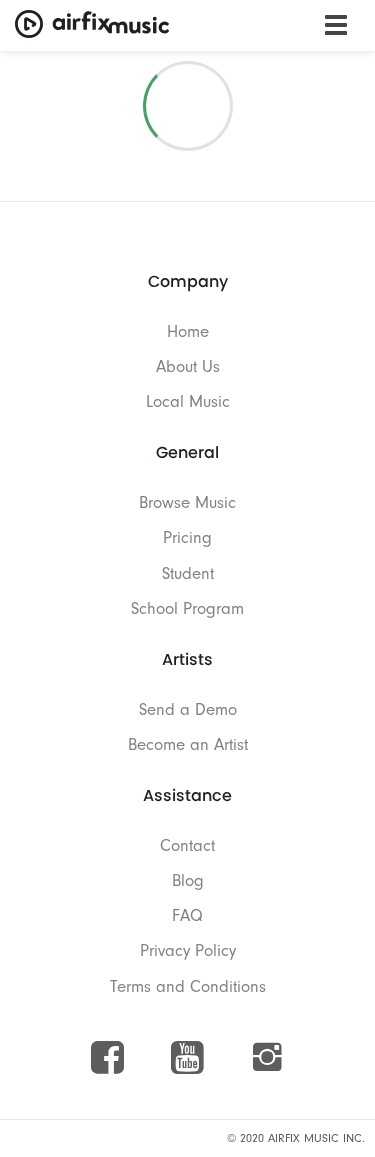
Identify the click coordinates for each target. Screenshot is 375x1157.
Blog (188, 880)
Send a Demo (188, 709)
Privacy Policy (188, 950)
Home (188, 331)
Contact (187, 845)
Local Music (188, 401)
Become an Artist (188, 744)
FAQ (187, 915)
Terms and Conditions (188, 986)
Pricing (187, 537)
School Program (187, 608)
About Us (188, 366)
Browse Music (187, 502)
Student (188, 573)
